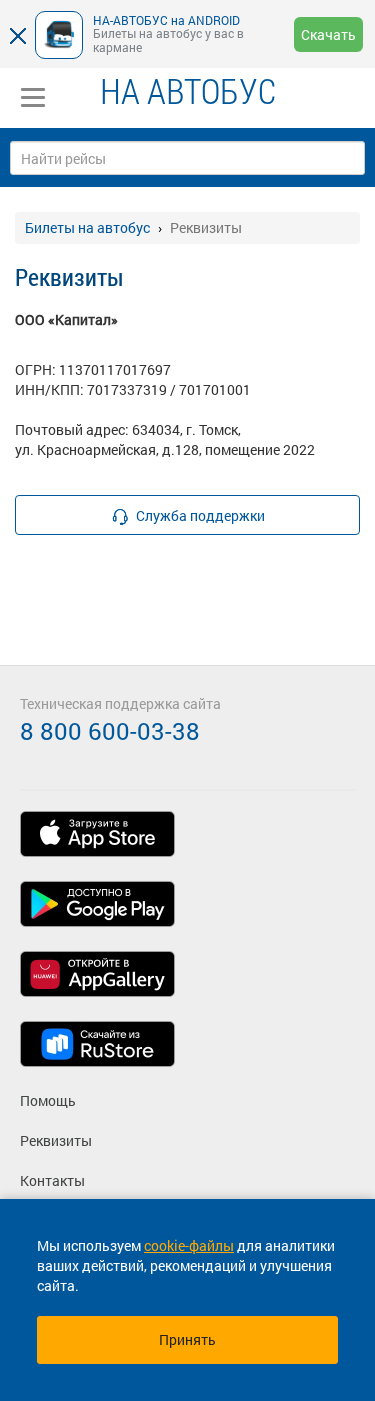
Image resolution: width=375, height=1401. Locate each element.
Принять (187, 1339)
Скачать (328, 34)
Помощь (48, 1100)
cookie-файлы (189, 1245)
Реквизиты (56, 1140)
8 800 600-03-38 (110, 731)
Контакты (52, 1180)
